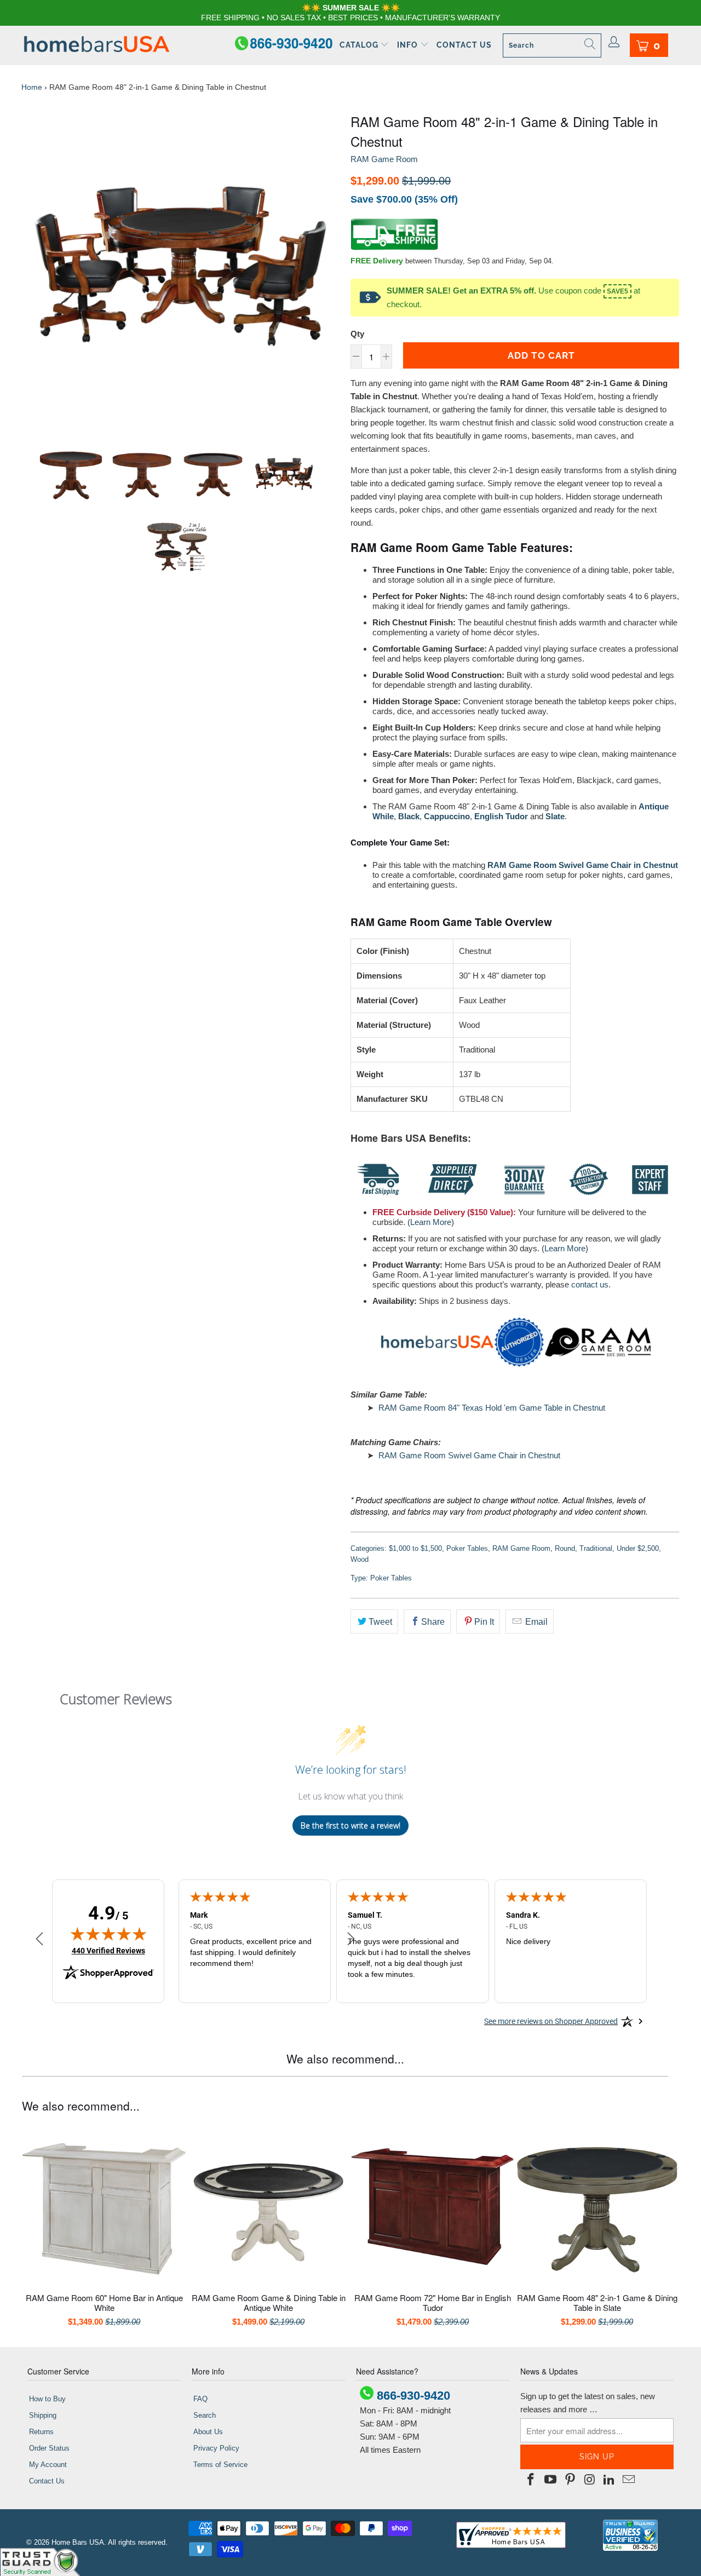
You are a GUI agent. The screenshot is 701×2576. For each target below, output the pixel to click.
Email (535, 1622)
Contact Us (464, 45)
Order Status (49, 2448)
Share (433, 1622)
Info (409, 45)
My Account (48, 2465)
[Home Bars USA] (97, 45)
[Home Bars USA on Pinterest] (570, 2480)
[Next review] (351, 1940)
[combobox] (552, 45)
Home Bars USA (78, 2542)
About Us (208, 2432)
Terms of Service (220, 2465)
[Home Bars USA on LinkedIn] (610, 2480)
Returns (41, 2432)
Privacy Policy (216, 2448)
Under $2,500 (638, 1548)
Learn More (431, 1222)
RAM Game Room (384, 159)
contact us (590, 1284)
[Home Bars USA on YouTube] (551, 2480)
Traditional (596, 1548)
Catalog (360, 45)
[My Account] (614, 43)
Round (565, 1548)
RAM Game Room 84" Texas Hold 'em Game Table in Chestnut (492, 1408)
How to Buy (47, 2399)
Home (32, 87)
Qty (357, 334)
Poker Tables (467, 1548)
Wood (360, 1559)
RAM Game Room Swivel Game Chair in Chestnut (469, 1455)
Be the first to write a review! (350, 1825)
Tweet (380, 1622)
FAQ (200, 2399)
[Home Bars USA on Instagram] (590, 2480)
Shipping (43, 2415)
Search (205, 2415)
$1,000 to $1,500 (415, 1548)
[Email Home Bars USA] (629, 2480)
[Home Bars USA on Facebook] (531, 2480)
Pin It (484, 1622)
